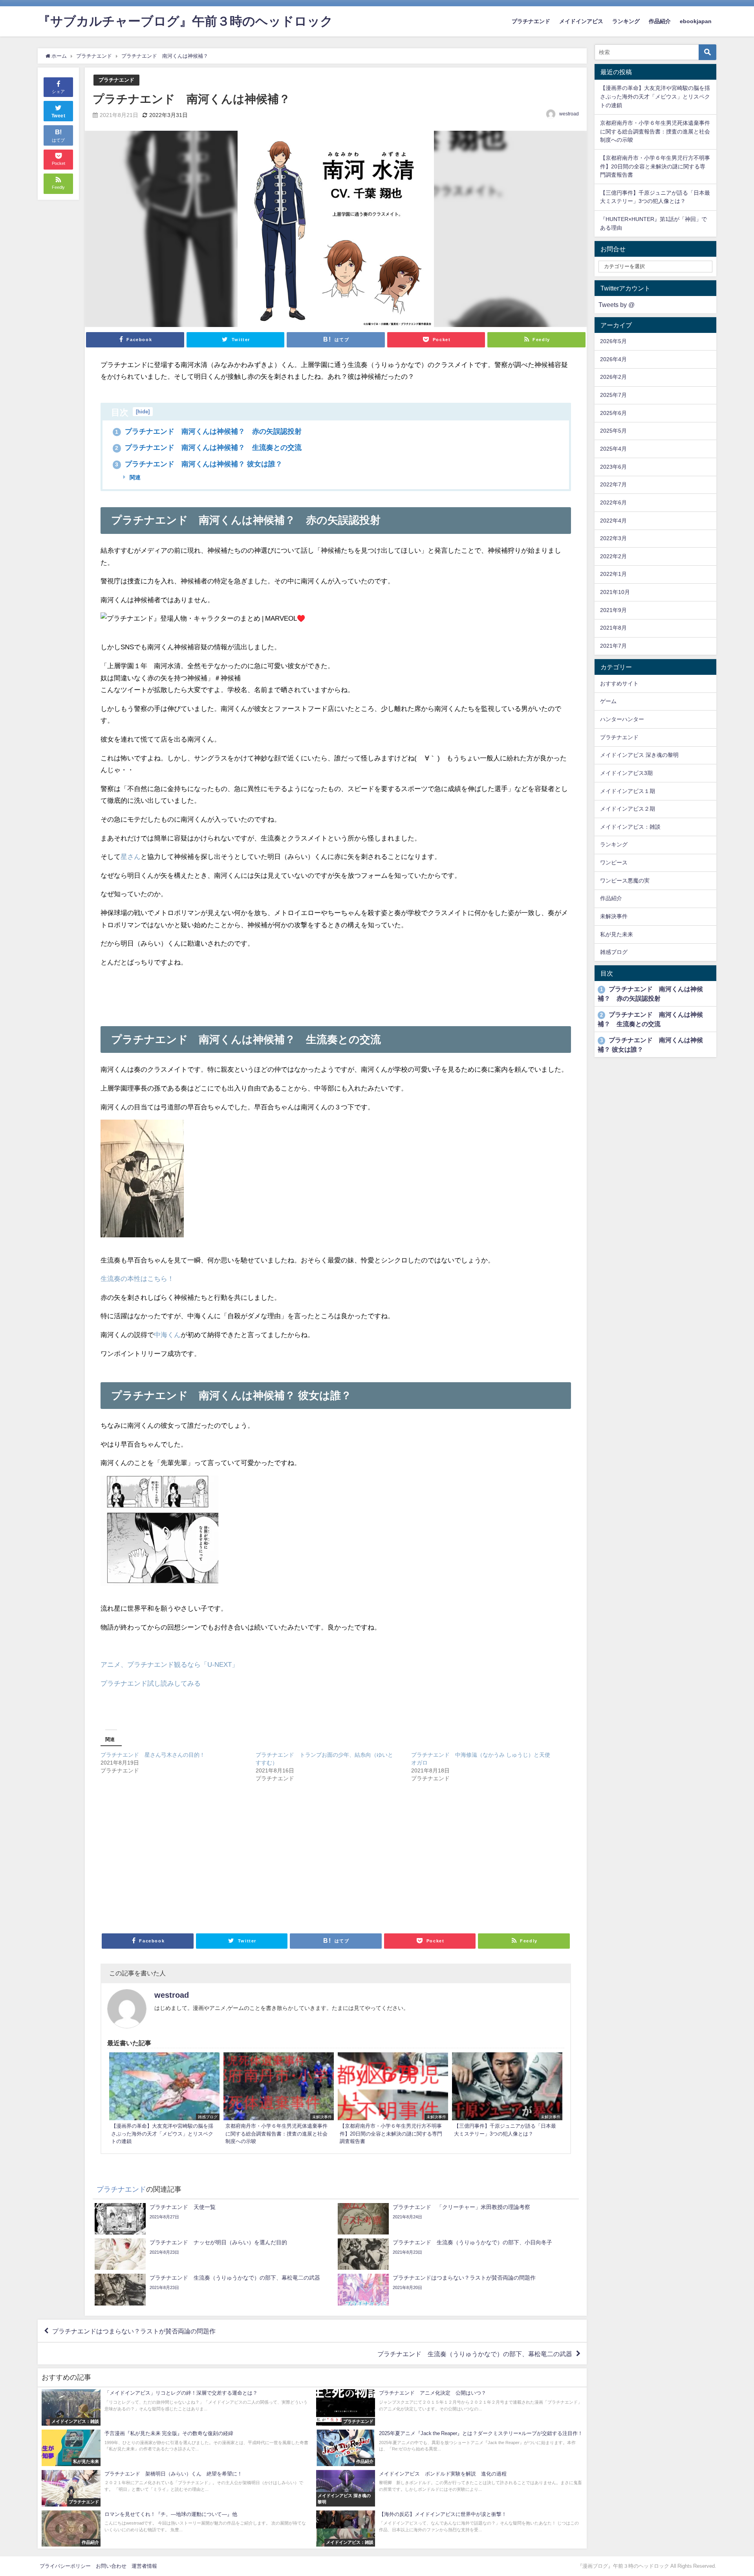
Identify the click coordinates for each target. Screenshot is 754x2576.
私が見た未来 (617, 934)
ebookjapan (696, 21)
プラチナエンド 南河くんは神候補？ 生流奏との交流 (208, 448)
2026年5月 (613, 341)
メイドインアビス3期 (626, 773)
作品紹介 (660, 21)
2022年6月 (613, 502)
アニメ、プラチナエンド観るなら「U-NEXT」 (169, 1664)
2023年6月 (613, 467)
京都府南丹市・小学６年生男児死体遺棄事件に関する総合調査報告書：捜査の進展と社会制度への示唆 (655, 131)
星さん (131, 856)
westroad (569, 114)
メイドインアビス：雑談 (630, 827)
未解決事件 (614, 916)
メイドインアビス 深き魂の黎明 (639, 755)
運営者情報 (144, 2566)
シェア (58, 91)
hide (143, 412)
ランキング (626, 21)
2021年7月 (613, 646)
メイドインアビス (581, 21)
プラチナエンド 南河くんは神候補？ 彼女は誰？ (199, 464)
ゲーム (608, 701)
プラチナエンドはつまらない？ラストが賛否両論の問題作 (134, 2331)
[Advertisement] (336, 992)
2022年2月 (613, 556)
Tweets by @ (617, 305)
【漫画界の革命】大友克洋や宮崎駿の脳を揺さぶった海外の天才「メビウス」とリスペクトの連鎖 (655, 96)
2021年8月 (613, 628)
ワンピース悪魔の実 (625, 881)
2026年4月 (613, 359)
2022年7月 (613, 484)
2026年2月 (613, 377)
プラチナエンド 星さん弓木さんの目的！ (153, 1755)
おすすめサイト (619, 683)
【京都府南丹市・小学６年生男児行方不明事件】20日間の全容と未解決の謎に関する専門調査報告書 (655, 166)
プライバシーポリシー (65, 2566)
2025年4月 (613, 449)
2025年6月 (613, 413)
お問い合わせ (111, 2566)
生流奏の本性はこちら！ (137, 1278)
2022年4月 (613, 521)
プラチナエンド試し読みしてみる (151, 1683)
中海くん (167, 1335)
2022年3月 (613, 538)
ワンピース (614, 862)
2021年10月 (615, 592)
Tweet (59, 116)
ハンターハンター (622, 719)
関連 (134, 477)
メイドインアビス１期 (628, 791)
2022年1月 (613, 574)
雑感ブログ (614, 952)
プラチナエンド (531, 21)
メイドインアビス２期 (628, 809)
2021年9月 (613, 610)
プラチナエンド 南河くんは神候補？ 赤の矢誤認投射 (208, 431)
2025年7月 (613, 395)
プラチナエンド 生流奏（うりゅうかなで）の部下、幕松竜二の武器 (475, 2353)
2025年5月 (613, 431)
